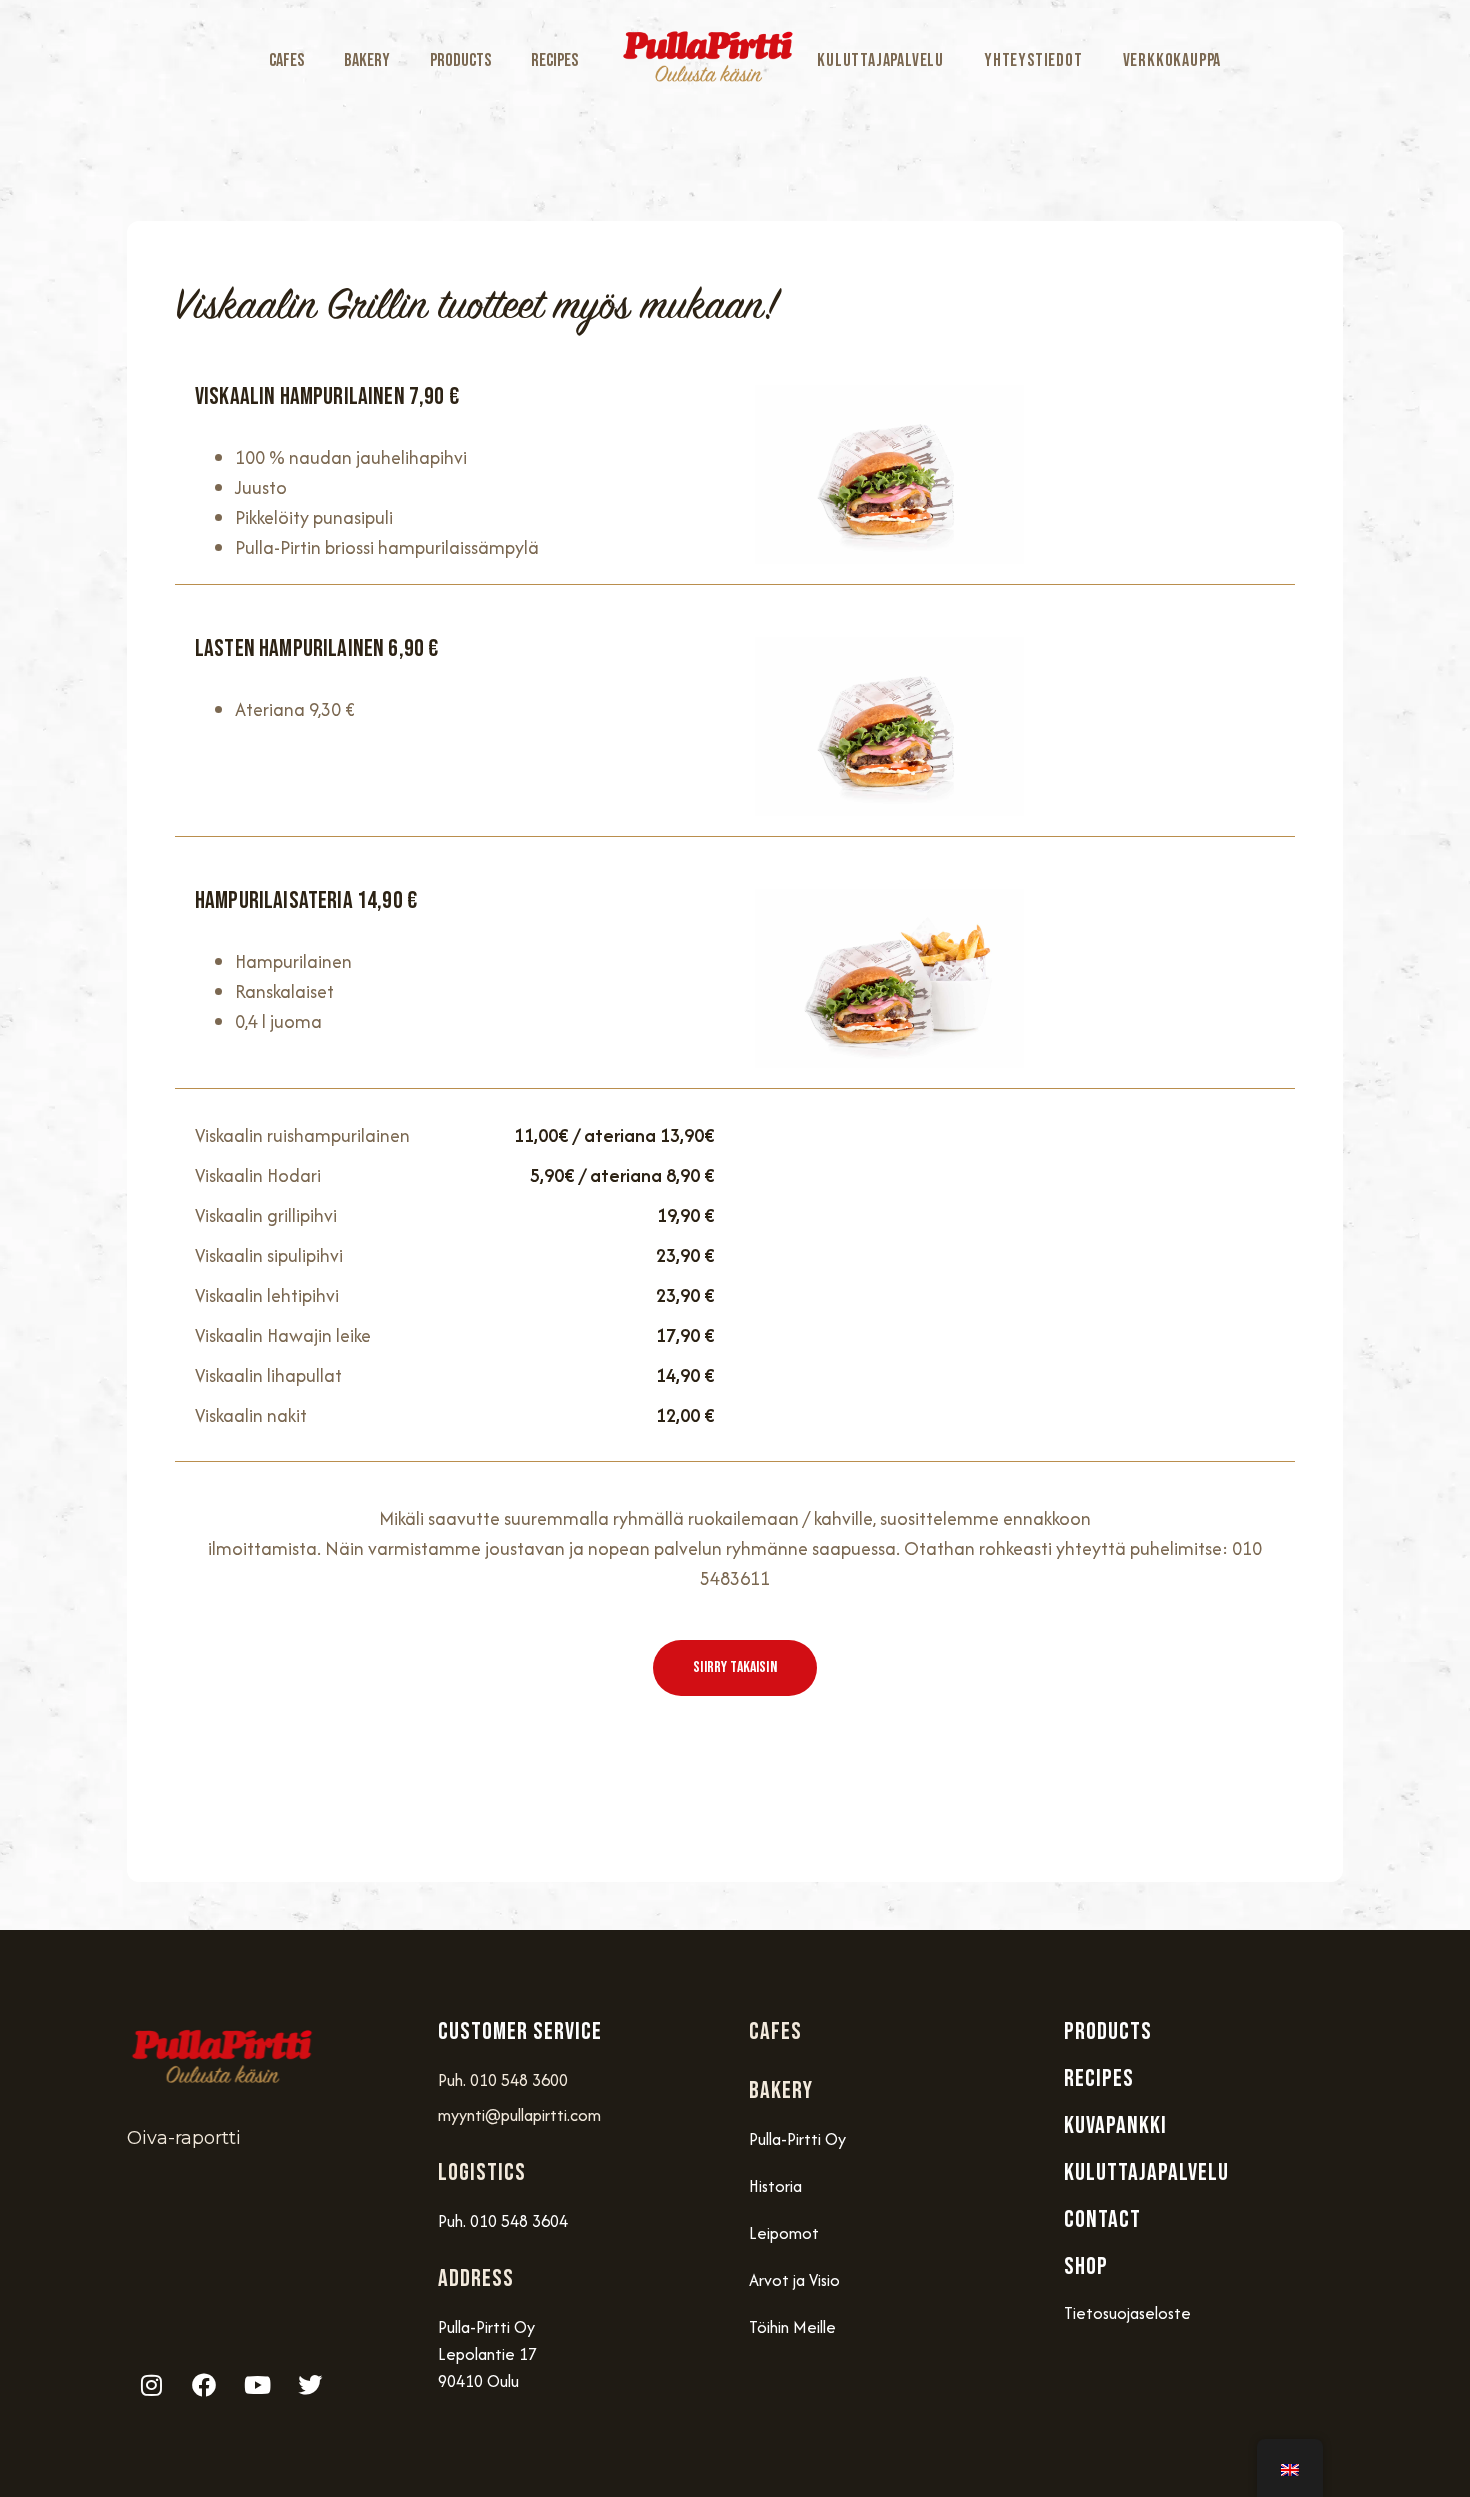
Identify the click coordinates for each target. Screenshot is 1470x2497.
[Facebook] (204, 2385)
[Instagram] (151, 2385)
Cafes (286, 60)
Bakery (367, 60)
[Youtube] (257, 2385)
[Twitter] (310, 2385)
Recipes (554, 60)
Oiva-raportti (184, 2138)
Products (460, 60)
